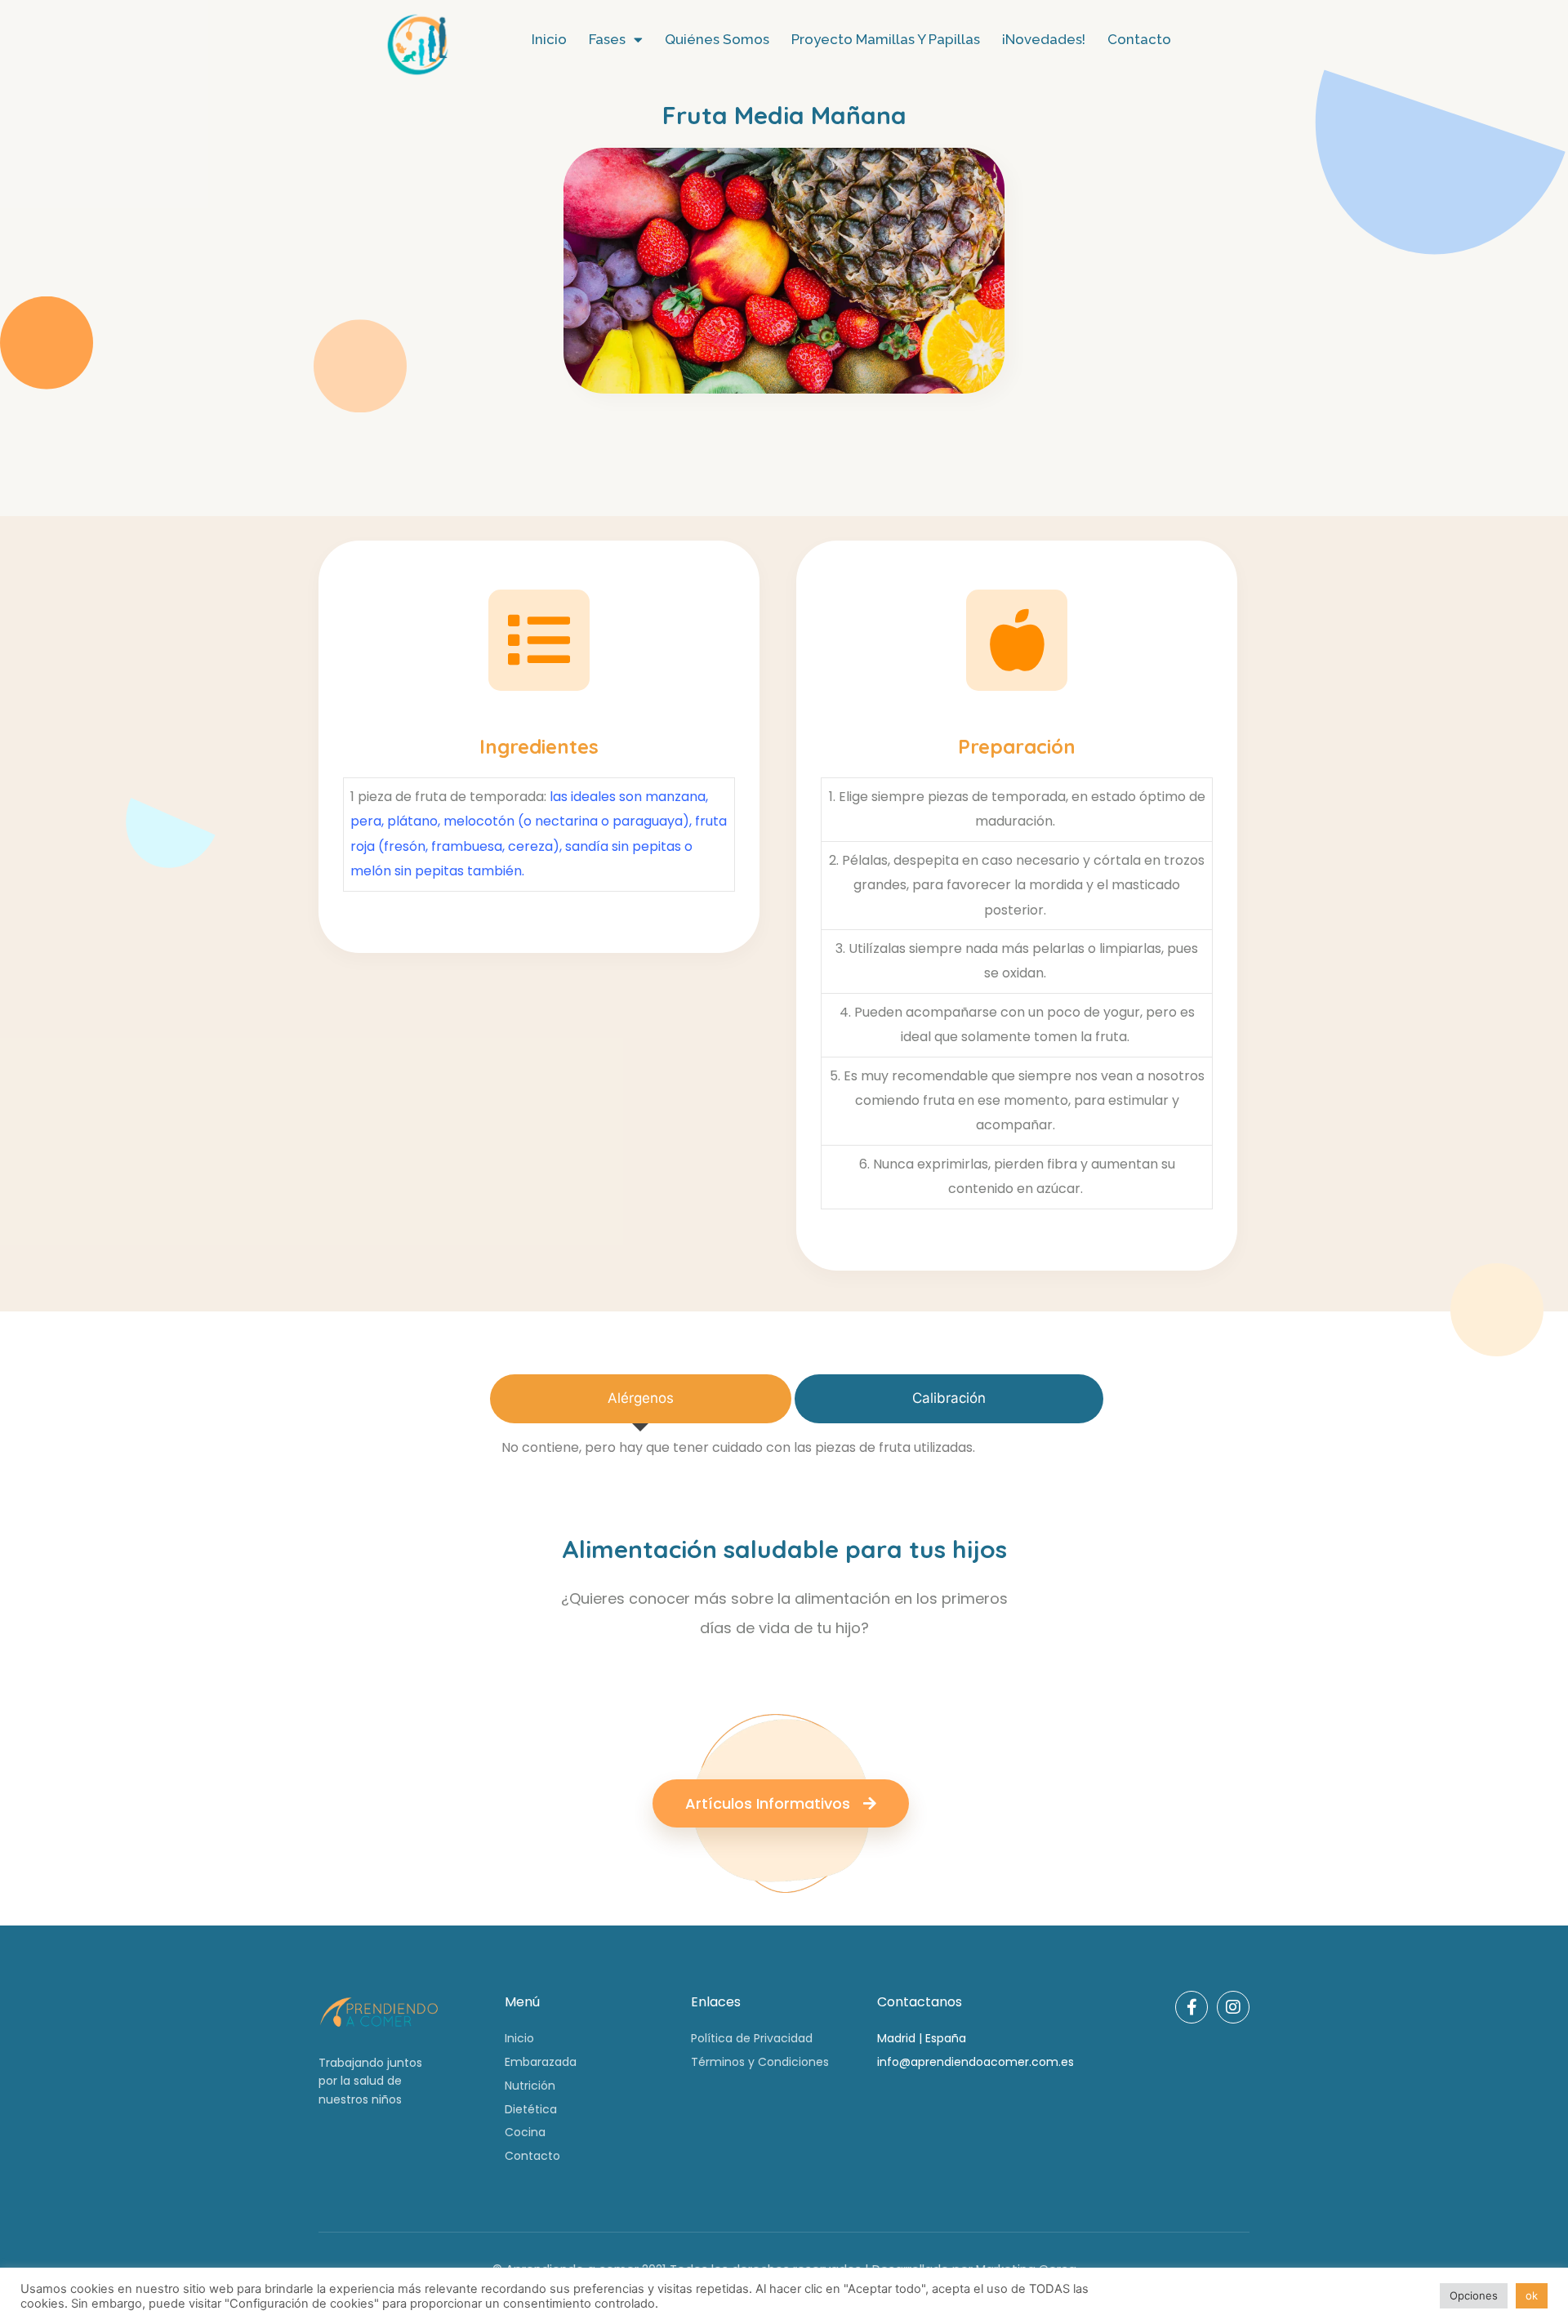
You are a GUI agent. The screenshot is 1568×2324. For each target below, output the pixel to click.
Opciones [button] (1474, 2295)
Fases (607, 39)
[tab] (641, 1399)
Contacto (1139, 39)
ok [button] (1532, 2295)
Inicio (549, 39)
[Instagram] (1233, 2007)
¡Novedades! (1044, 39)
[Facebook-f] (1192, 2007)
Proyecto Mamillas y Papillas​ (886, 39)
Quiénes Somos (717, 39)
